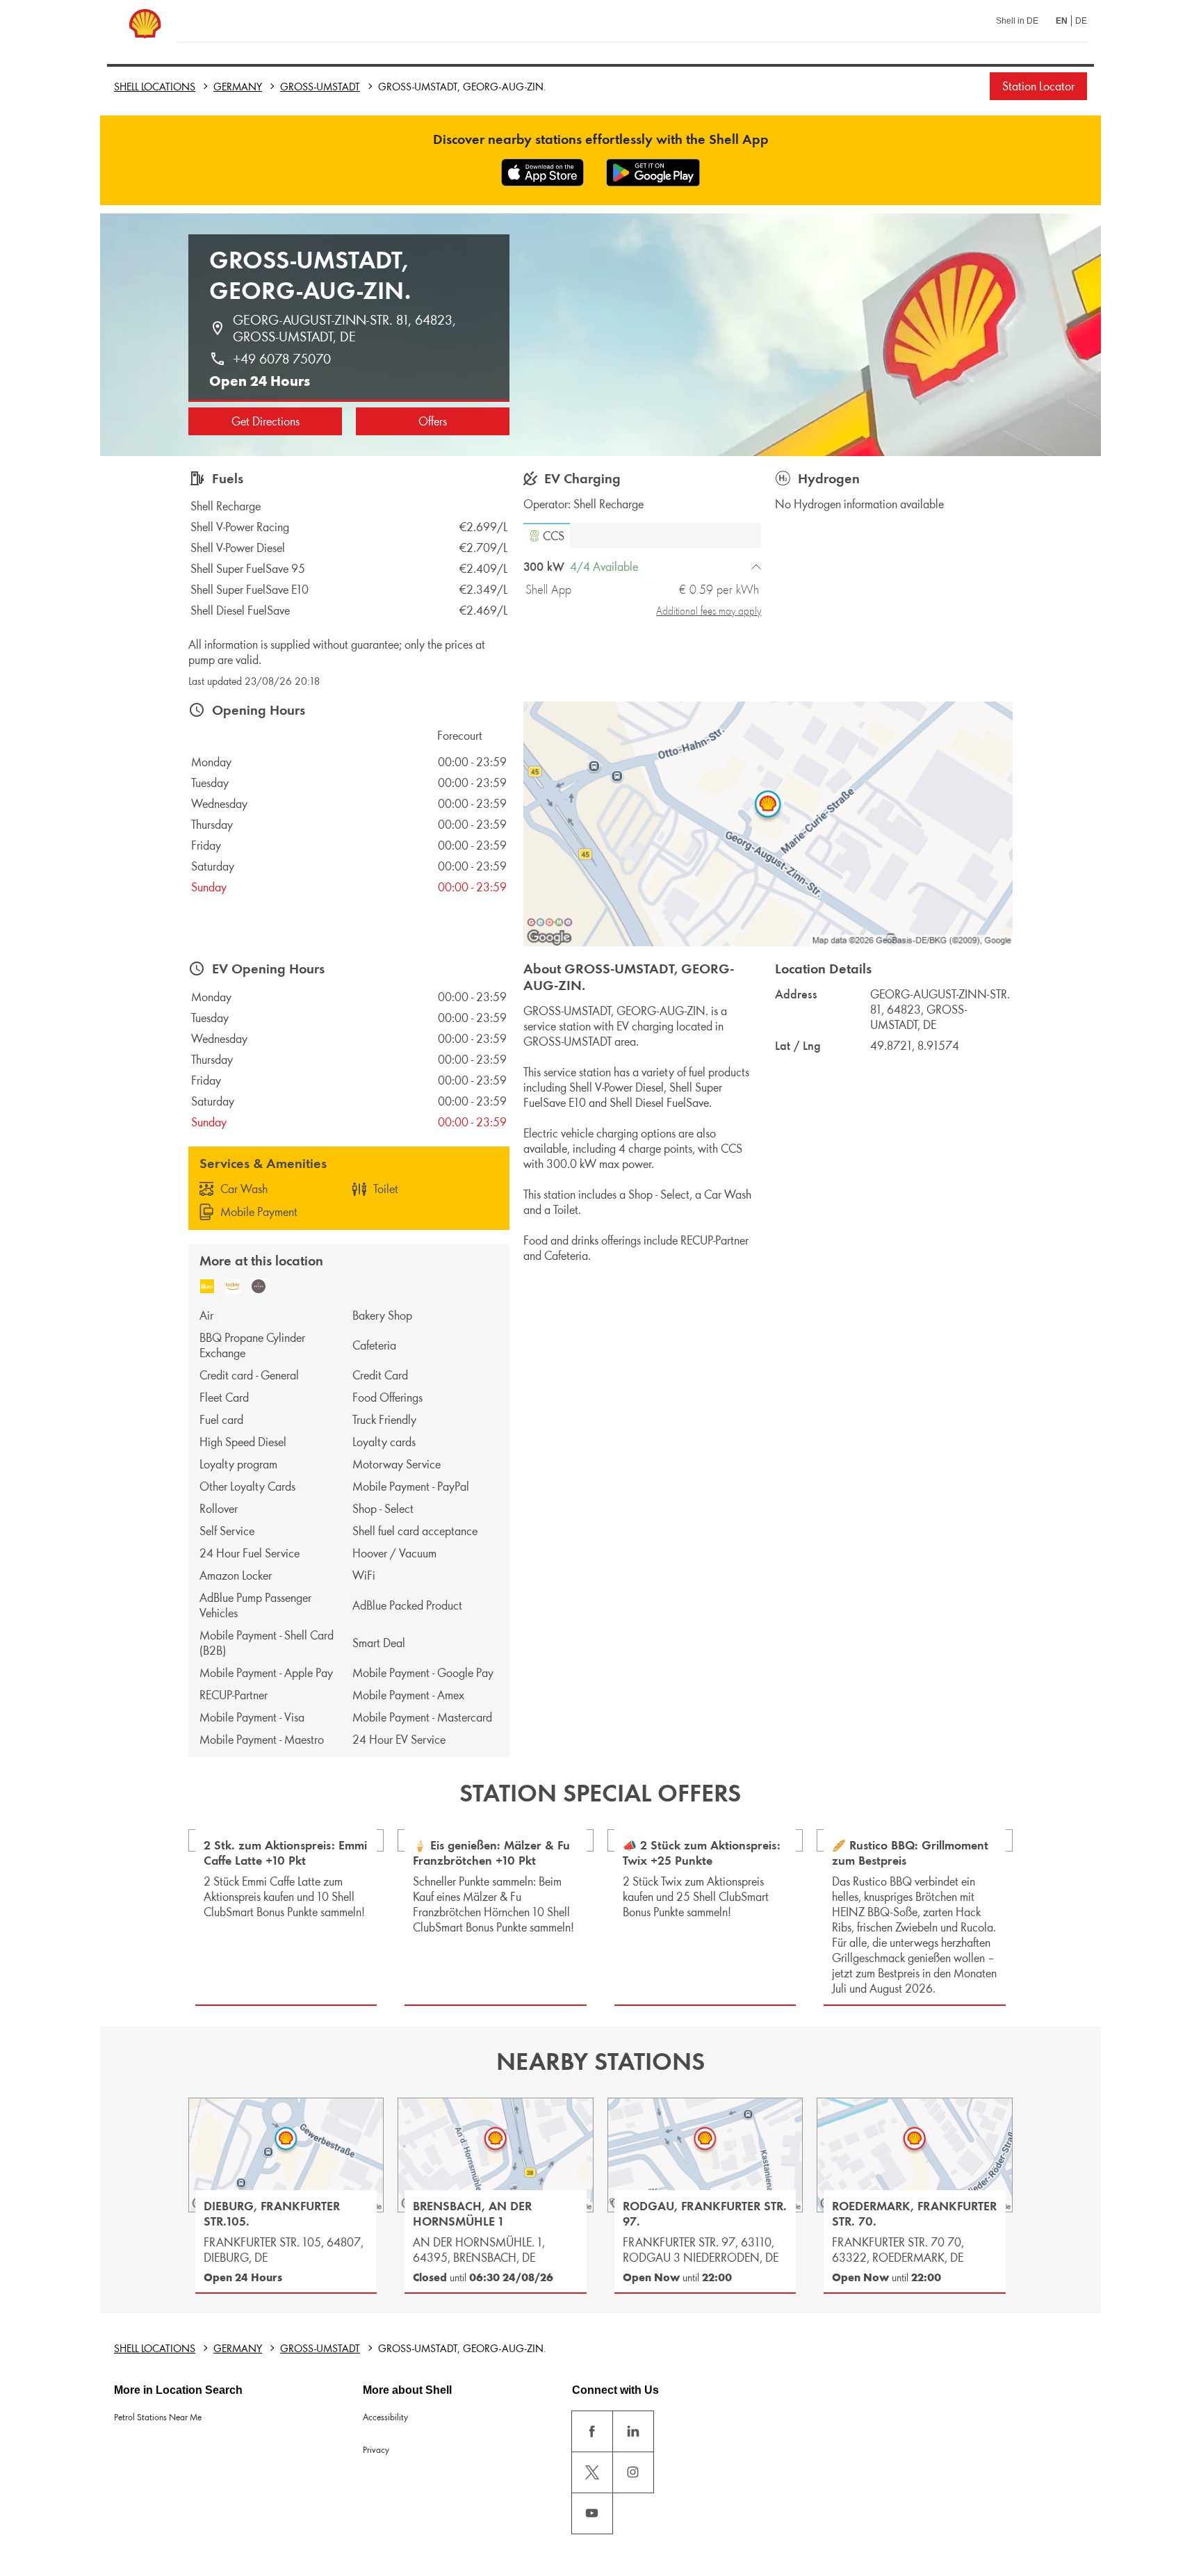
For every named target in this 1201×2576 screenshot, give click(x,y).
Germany (238, 87)
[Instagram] (633, 2472)
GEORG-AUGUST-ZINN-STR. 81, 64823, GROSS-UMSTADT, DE (346, 328)
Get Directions (265, 421)
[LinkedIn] (633, 2431)
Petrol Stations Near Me (158, 2417)
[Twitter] (592, 2472)
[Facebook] (592, 2431)
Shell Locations (155, 87)
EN (1062, 21)
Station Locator (1038, 86)
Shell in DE (1017, 21)
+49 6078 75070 (282, 359)
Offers (433, 421)
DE (1081, 21)
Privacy (376, 2450)
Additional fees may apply (709, 611)
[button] (547, 535)
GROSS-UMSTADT (320, 87)
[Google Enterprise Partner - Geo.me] (550, 922)
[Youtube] (592, 2513)
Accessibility (385, 2417)
